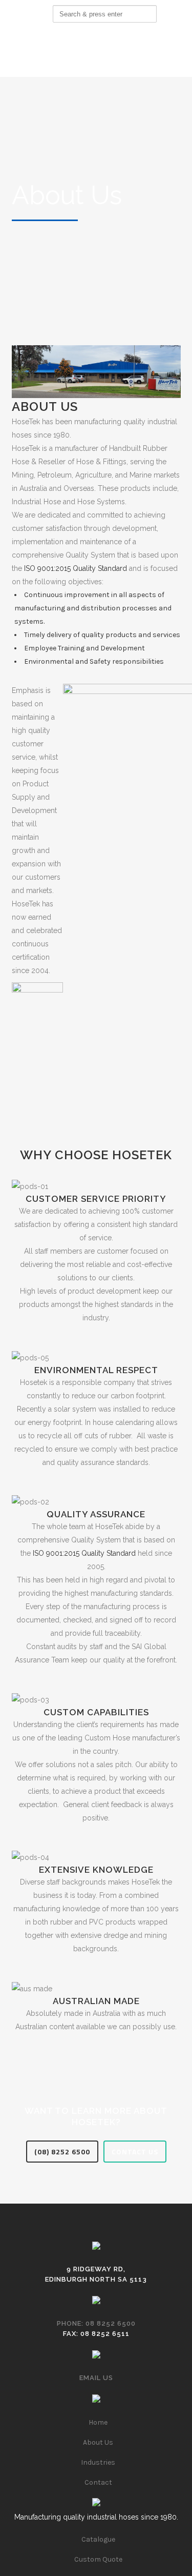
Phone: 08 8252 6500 (96, 2323)
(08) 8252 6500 (62, 2152)
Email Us (96, 2378)
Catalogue (98, 2539)
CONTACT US (135, 2152)
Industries (98, 2462)
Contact (98, 2482)
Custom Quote (98, 2559)
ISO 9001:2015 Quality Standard (76, 568)
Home (98, 2422)
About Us (98, 2442)
